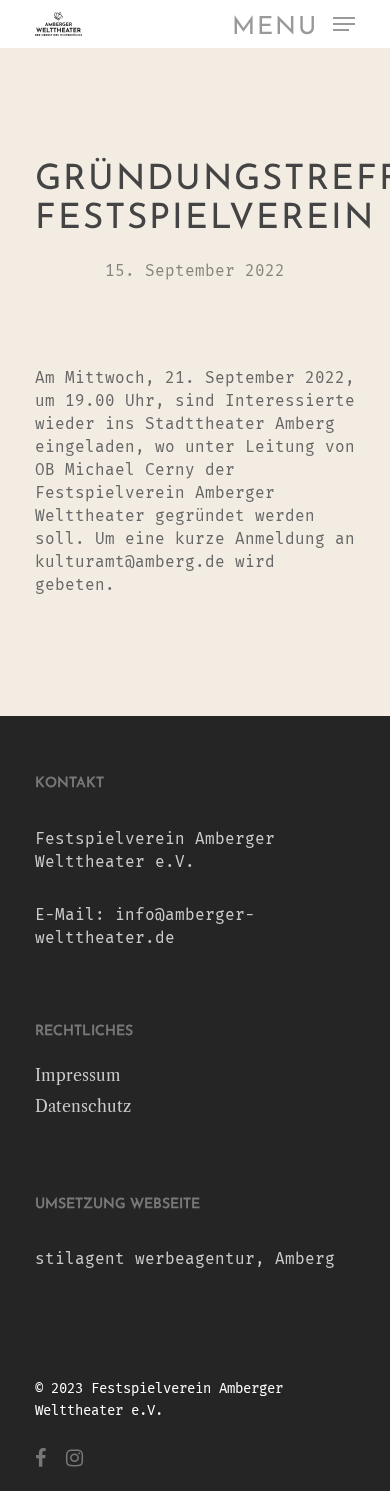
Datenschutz (83, 1106)
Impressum (78, 1075)
